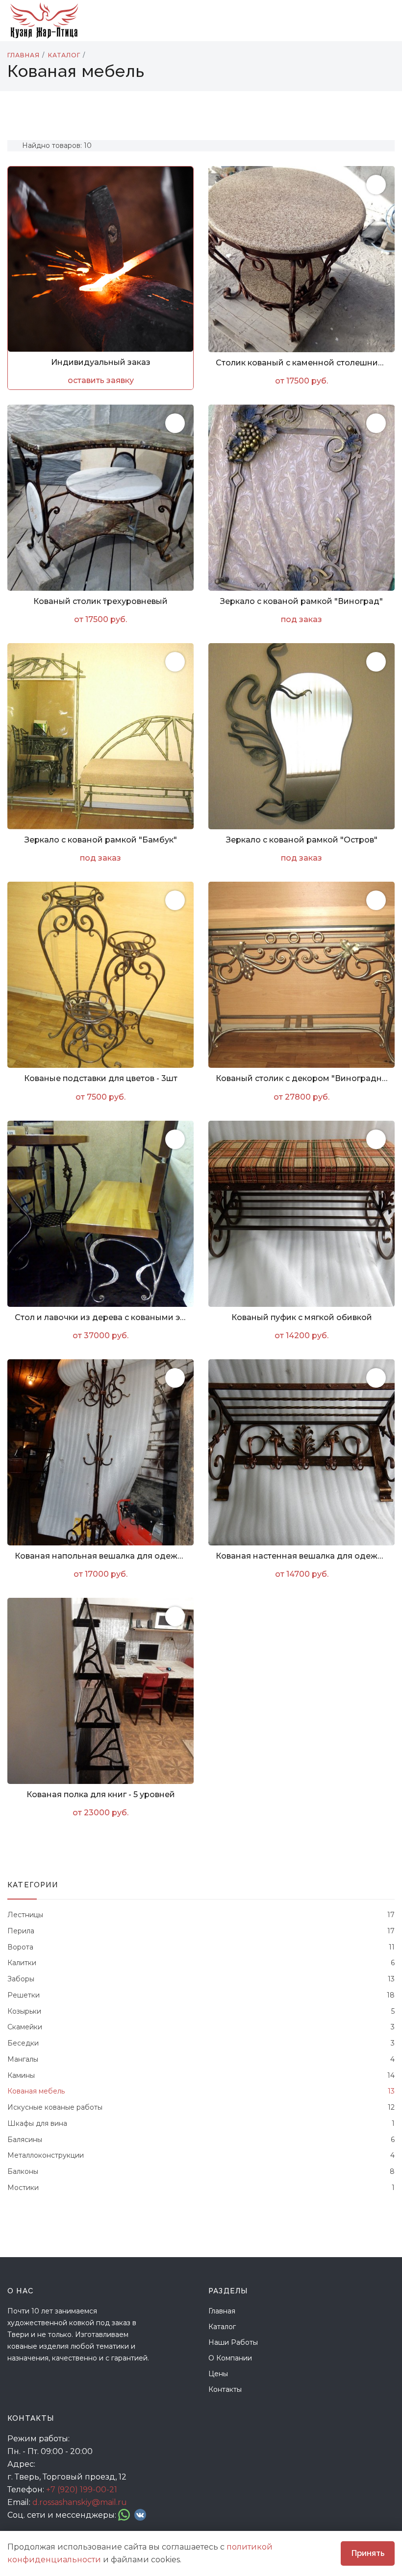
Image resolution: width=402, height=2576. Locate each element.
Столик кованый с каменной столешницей (301, 363)
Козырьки (201, 2011)
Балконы (201, 2171)
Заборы (201, 1979)
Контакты (225, 2389)
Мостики (201, 2188)
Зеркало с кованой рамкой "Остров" (302, 840)
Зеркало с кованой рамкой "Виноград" (301, 601)
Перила (201, 1931)
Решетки (201, 1995)
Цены (218, 2374)
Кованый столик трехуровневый (100, 601)
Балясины (201, 2140)
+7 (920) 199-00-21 (82, 2490)
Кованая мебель (201, 2091)
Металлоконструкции (201, 2155)
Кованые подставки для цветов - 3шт (101, 1078)
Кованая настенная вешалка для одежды (301, 1556)
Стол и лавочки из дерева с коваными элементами (100, 1317)
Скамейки (201, 2027)
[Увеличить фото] (376, 185)
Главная (222, 2311)
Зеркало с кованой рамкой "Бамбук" (101, 840)
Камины (201, 2075)
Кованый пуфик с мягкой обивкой (302, 1317)
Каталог (222, 2327)
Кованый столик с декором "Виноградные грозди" (301, 1078)
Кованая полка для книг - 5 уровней (101, 1794)
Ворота (201, 1947)
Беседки (201, 2043)
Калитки (201, 1963)
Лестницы (201, 1915)
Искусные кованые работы (201, 2107)
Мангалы (201, 2059)
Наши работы (233, 2342)
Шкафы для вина (201, 2123)
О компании (230, 2358)
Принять (368, 2553)
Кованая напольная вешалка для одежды (100, 1556)
